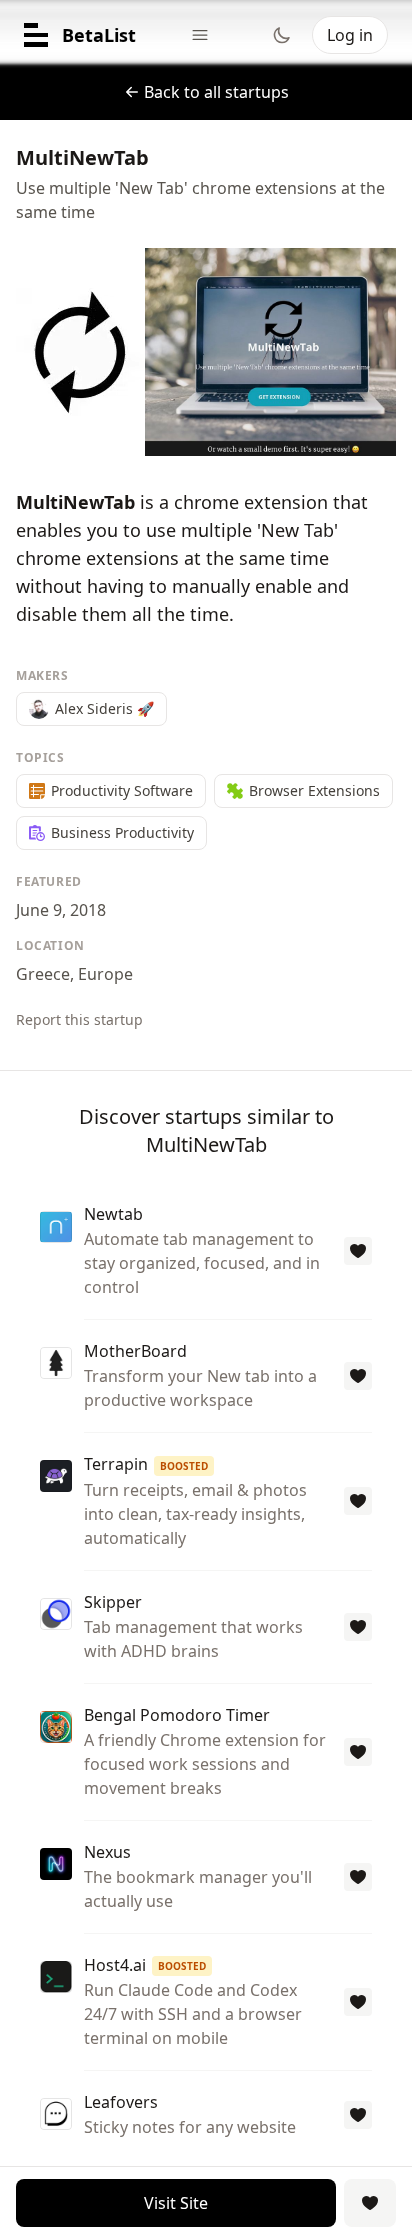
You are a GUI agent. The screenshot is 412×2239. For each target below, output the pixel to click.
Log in (350, 35)
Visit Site (176, 2203)
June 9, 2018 (61, 910)
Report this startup (79, 1019)
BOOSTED (184, 1466)
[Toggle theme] (282, 35)
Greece (43, 974)
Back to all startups (216, 92)
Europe (105, 974)
